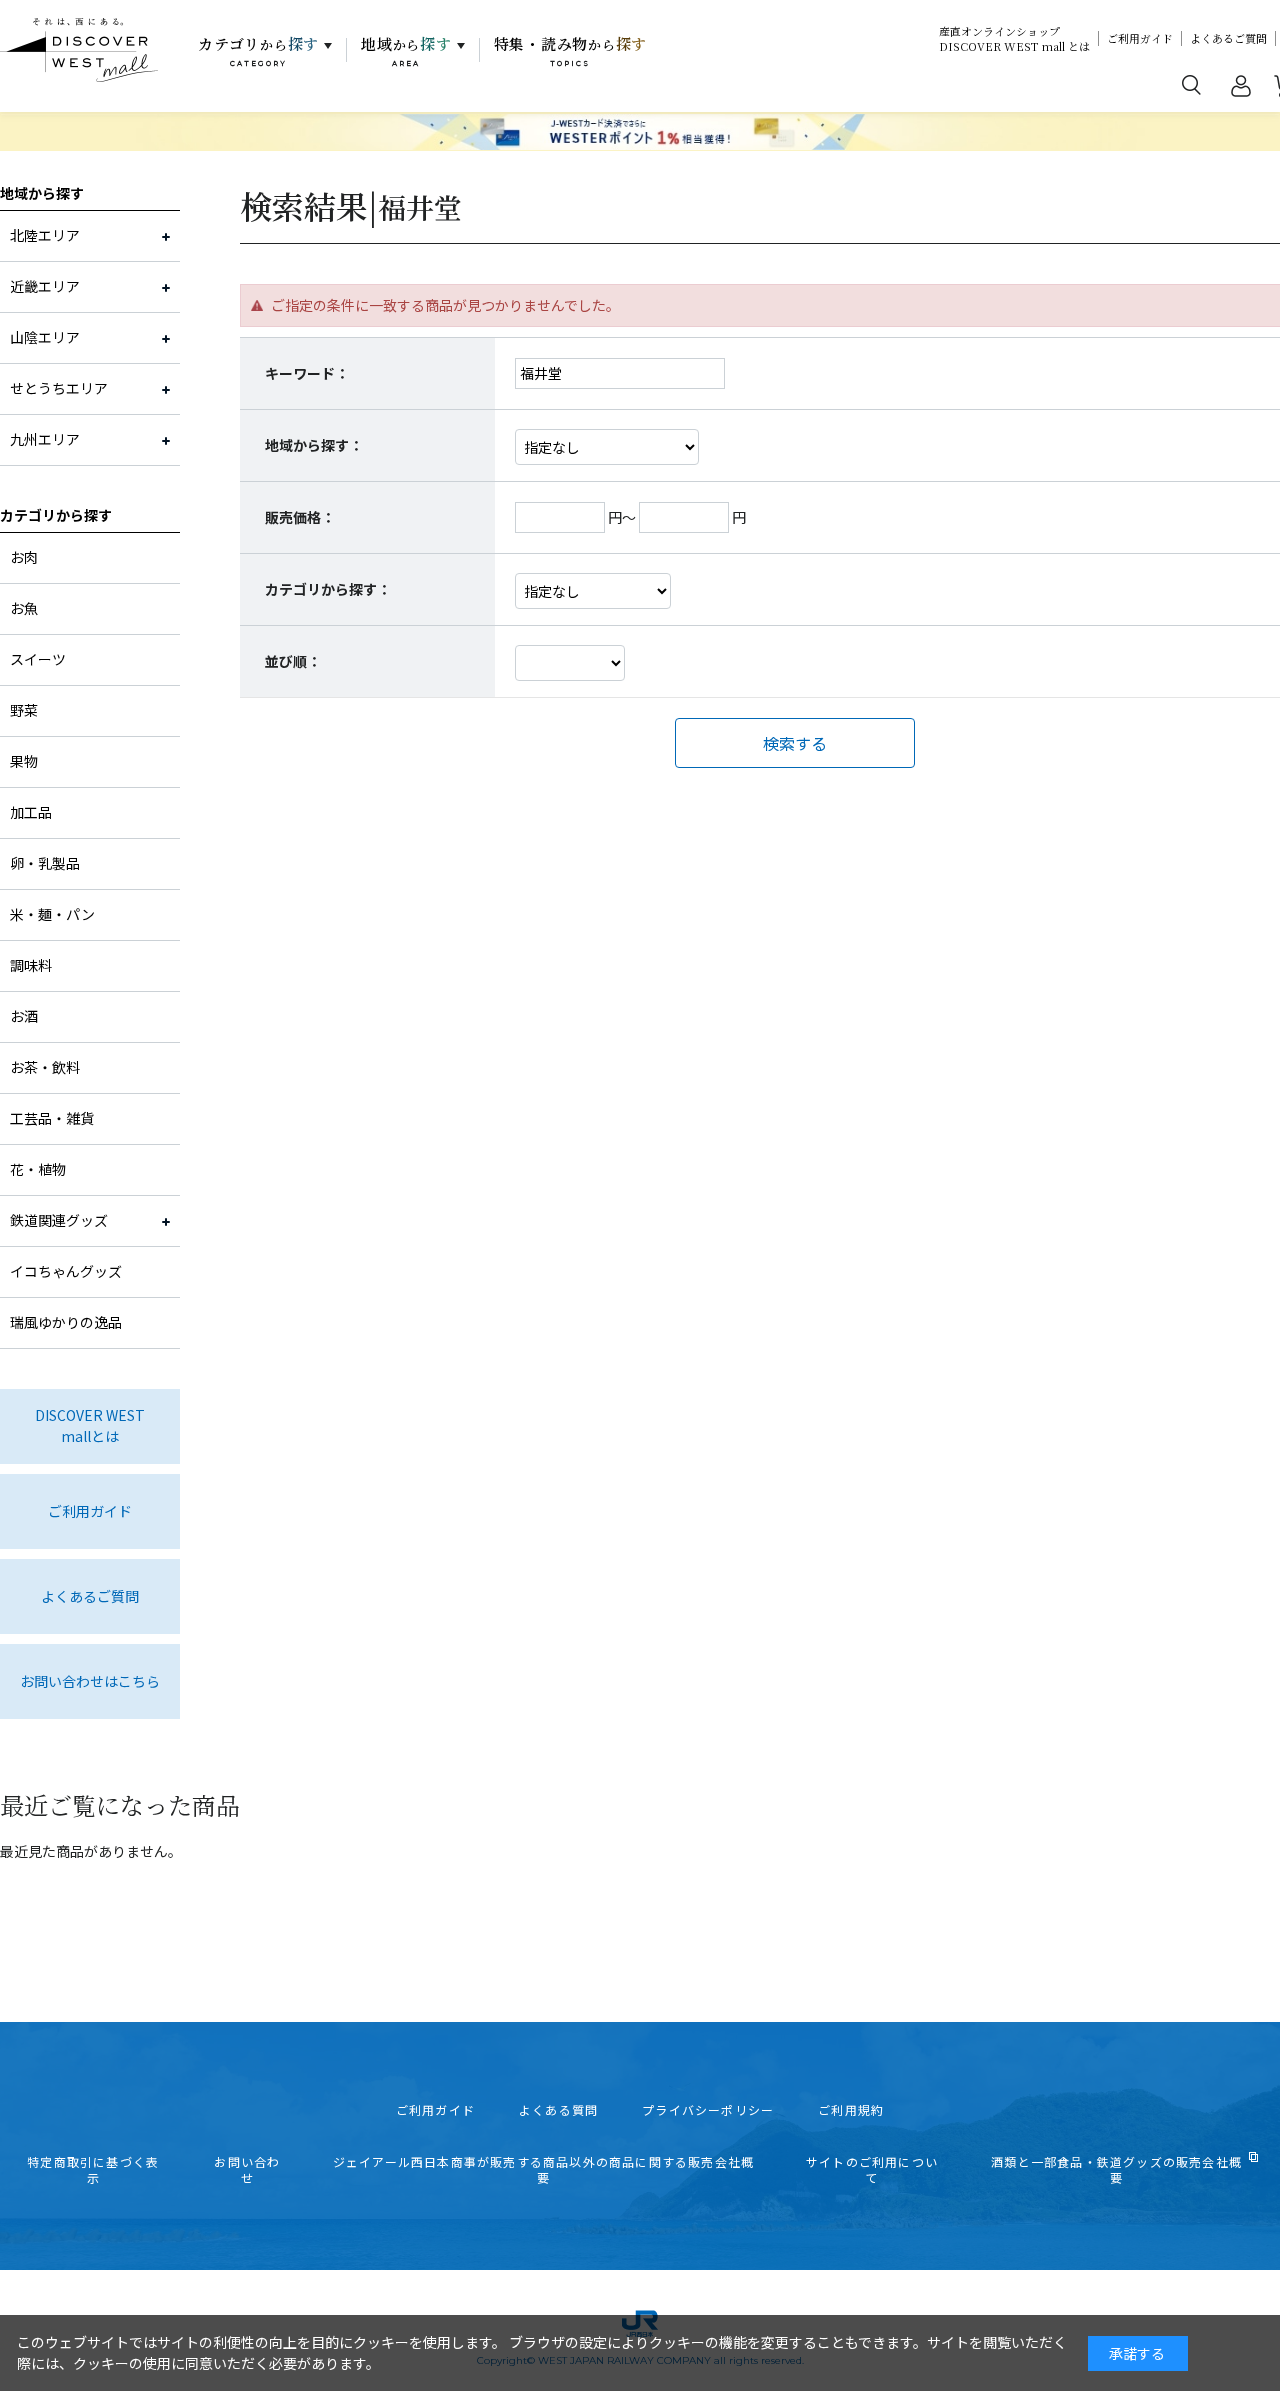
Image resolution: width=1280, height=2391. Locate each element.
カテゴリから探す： (328, 589)
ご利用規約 (851, 2110)
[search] (1192, 84)
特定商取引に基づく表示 (93, 2170)
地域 (406, 51)
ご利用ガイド (1140, 38)
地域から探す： (314, 445)
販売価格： (300, 517)
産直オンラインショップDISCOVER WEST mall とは (1014, 39)
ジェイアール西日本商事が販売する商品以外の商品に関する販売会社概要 (543, 2170)
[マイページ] (1241, 90)
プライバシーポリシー (708, 2110)
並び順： (293, 661)
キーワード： (307, 373)
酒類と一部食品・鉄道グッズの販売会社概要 (1116, 2170)
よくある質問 (558, 2110)
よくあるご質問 (1228, 38)
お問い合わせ (247, 2170)
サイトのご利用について (872, 2170)
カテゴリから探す (56, 515)
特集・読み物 (571, 51)
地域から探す (42, 193)
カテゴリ (258, 51)
